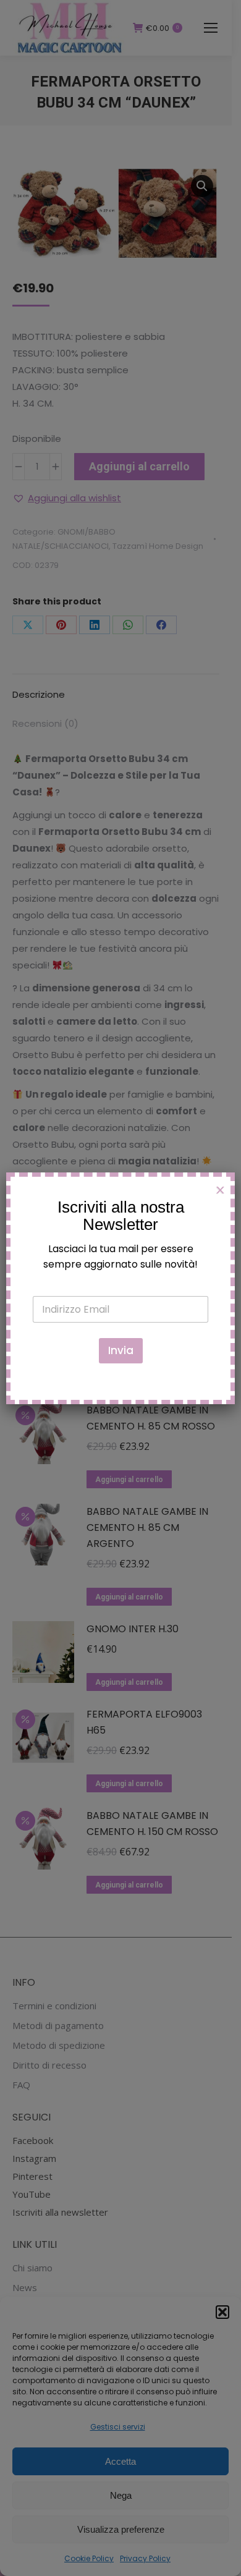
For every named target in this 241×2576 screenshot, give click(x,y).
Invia (121, 1350)
